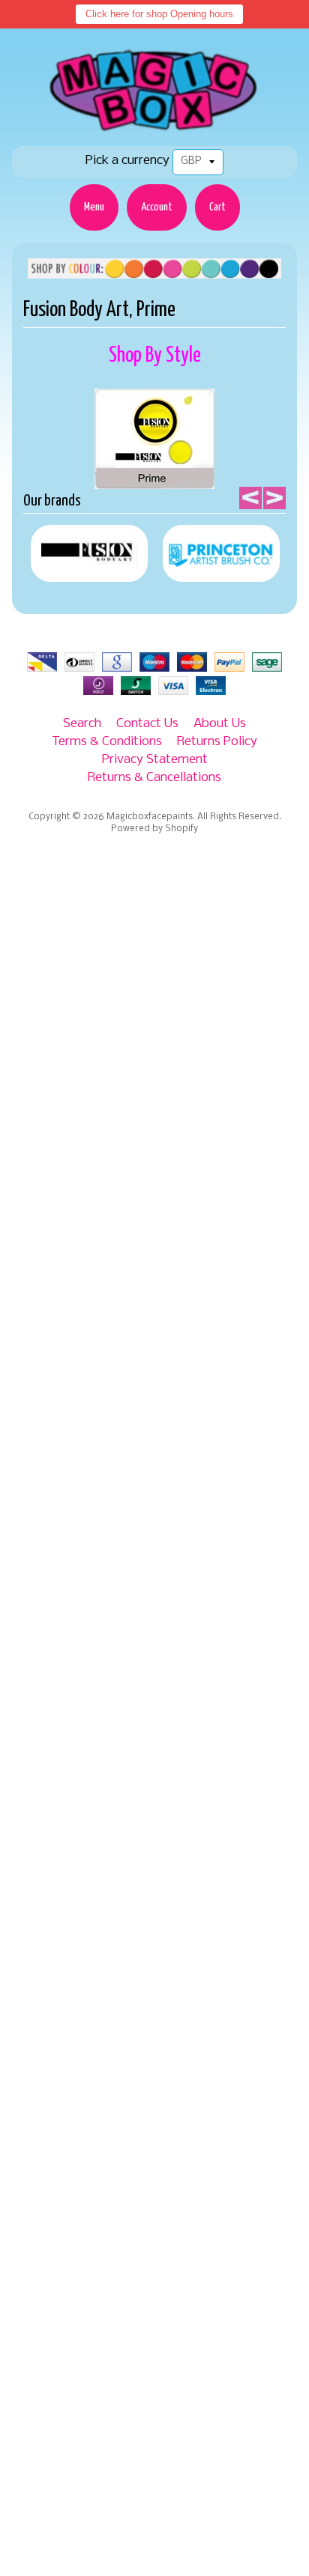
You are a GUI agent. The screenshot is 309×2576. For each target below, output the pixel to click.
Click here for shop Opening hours (159, 14)
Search (82, 724)
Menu (94, 207)
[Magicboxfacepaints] (155, 131)
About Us (220, 724)
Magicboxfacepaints (150, 817)
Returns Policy (217, 742)
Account (157, 207)
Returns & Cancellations (154, 778)
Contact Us (147, 724)
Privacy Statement (155, 760)
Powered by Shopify (154, 829)
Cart (217, 207)
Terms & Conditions (107, 742)
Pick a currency (127, 161)
